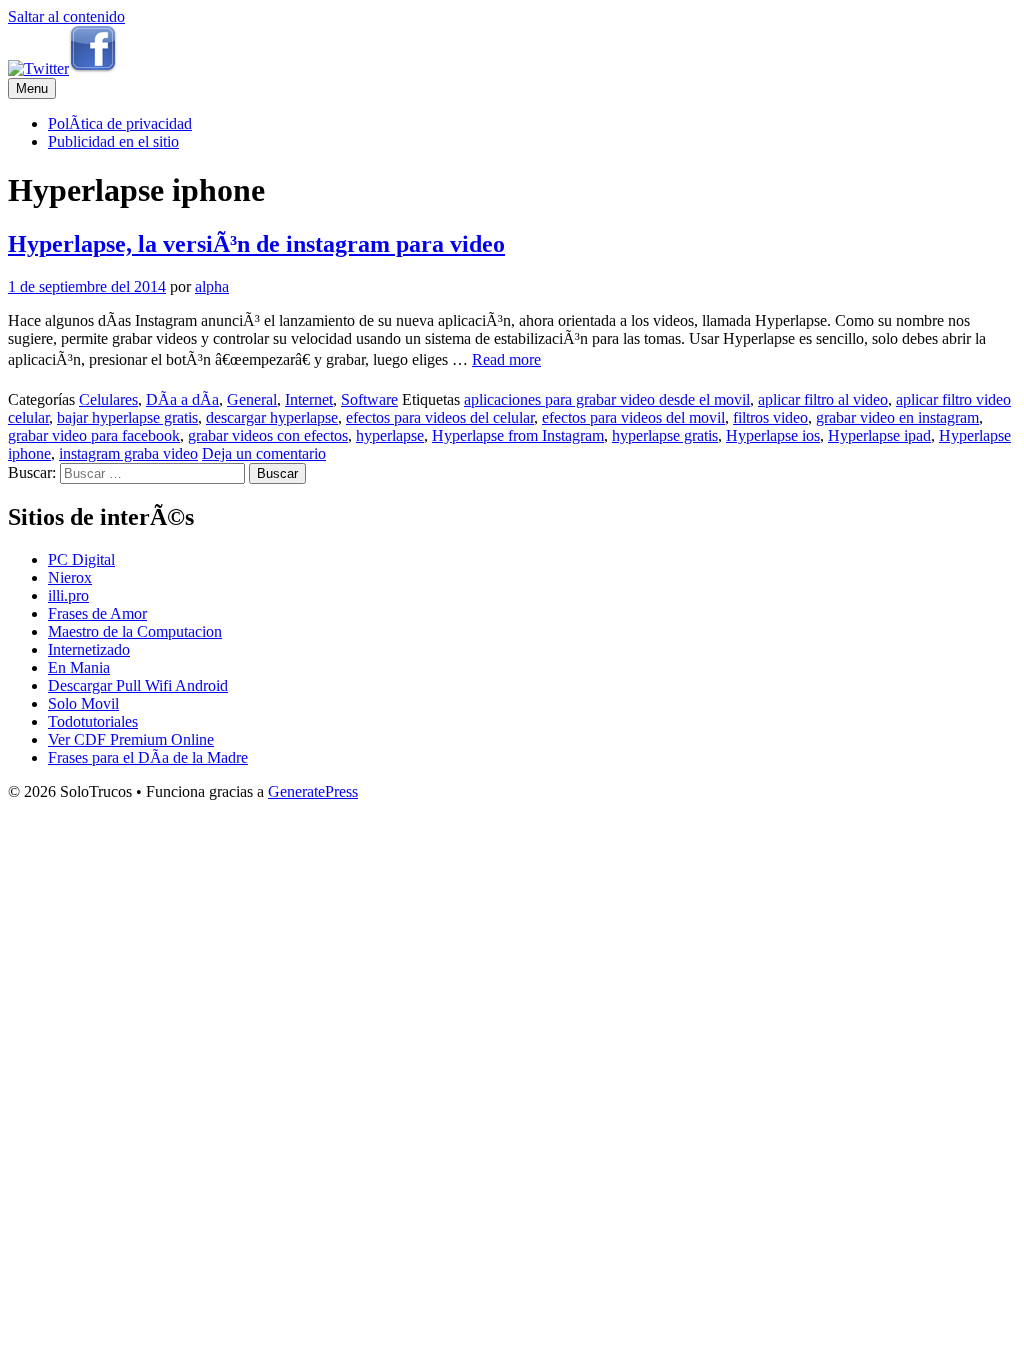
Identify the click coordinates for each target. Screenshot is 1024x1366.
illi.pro (68, 595)
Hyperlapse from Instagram (518, 435)
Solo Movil (83, 703)
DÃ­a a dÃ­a (182, 399)
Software (369, 399)
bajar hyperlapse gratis (127, 417)
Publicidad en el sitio (113, 141)
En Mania (79, 667)
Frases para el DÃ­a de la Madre (148, 757)
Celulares (108, 399)
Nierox (70, 577)
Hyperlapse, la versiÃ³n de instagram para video (256, 244)
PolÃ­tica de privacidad (120, 123)
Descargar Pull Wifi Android (138, 685)
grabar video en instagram (897, 417)
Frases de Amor (97, 613)
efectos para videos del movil (633, 417)
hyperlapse (390, 435)
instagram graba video (128, 453)
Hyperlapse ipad (879, 435)
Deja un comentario (264, 453)
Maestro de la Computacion (135, 631)
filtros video (770, 417)
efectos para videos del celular (440, 417)
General (252, 399)
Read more (506, 359)
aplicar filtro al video (823, 399)
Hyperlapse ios (773, 435)
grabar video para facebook (94, 435)
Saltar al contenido (66, 16)
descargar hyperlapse (272, 417)
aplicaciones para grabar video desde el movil (607, 399)
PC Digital (81, 559)
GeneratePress (313, 791)
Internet (309, 399)
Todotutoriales (93, 721)
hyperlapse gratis (665, 435)
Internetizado (89, 649)
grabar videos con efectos (268, 435)
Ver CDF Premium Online (131, 739)
